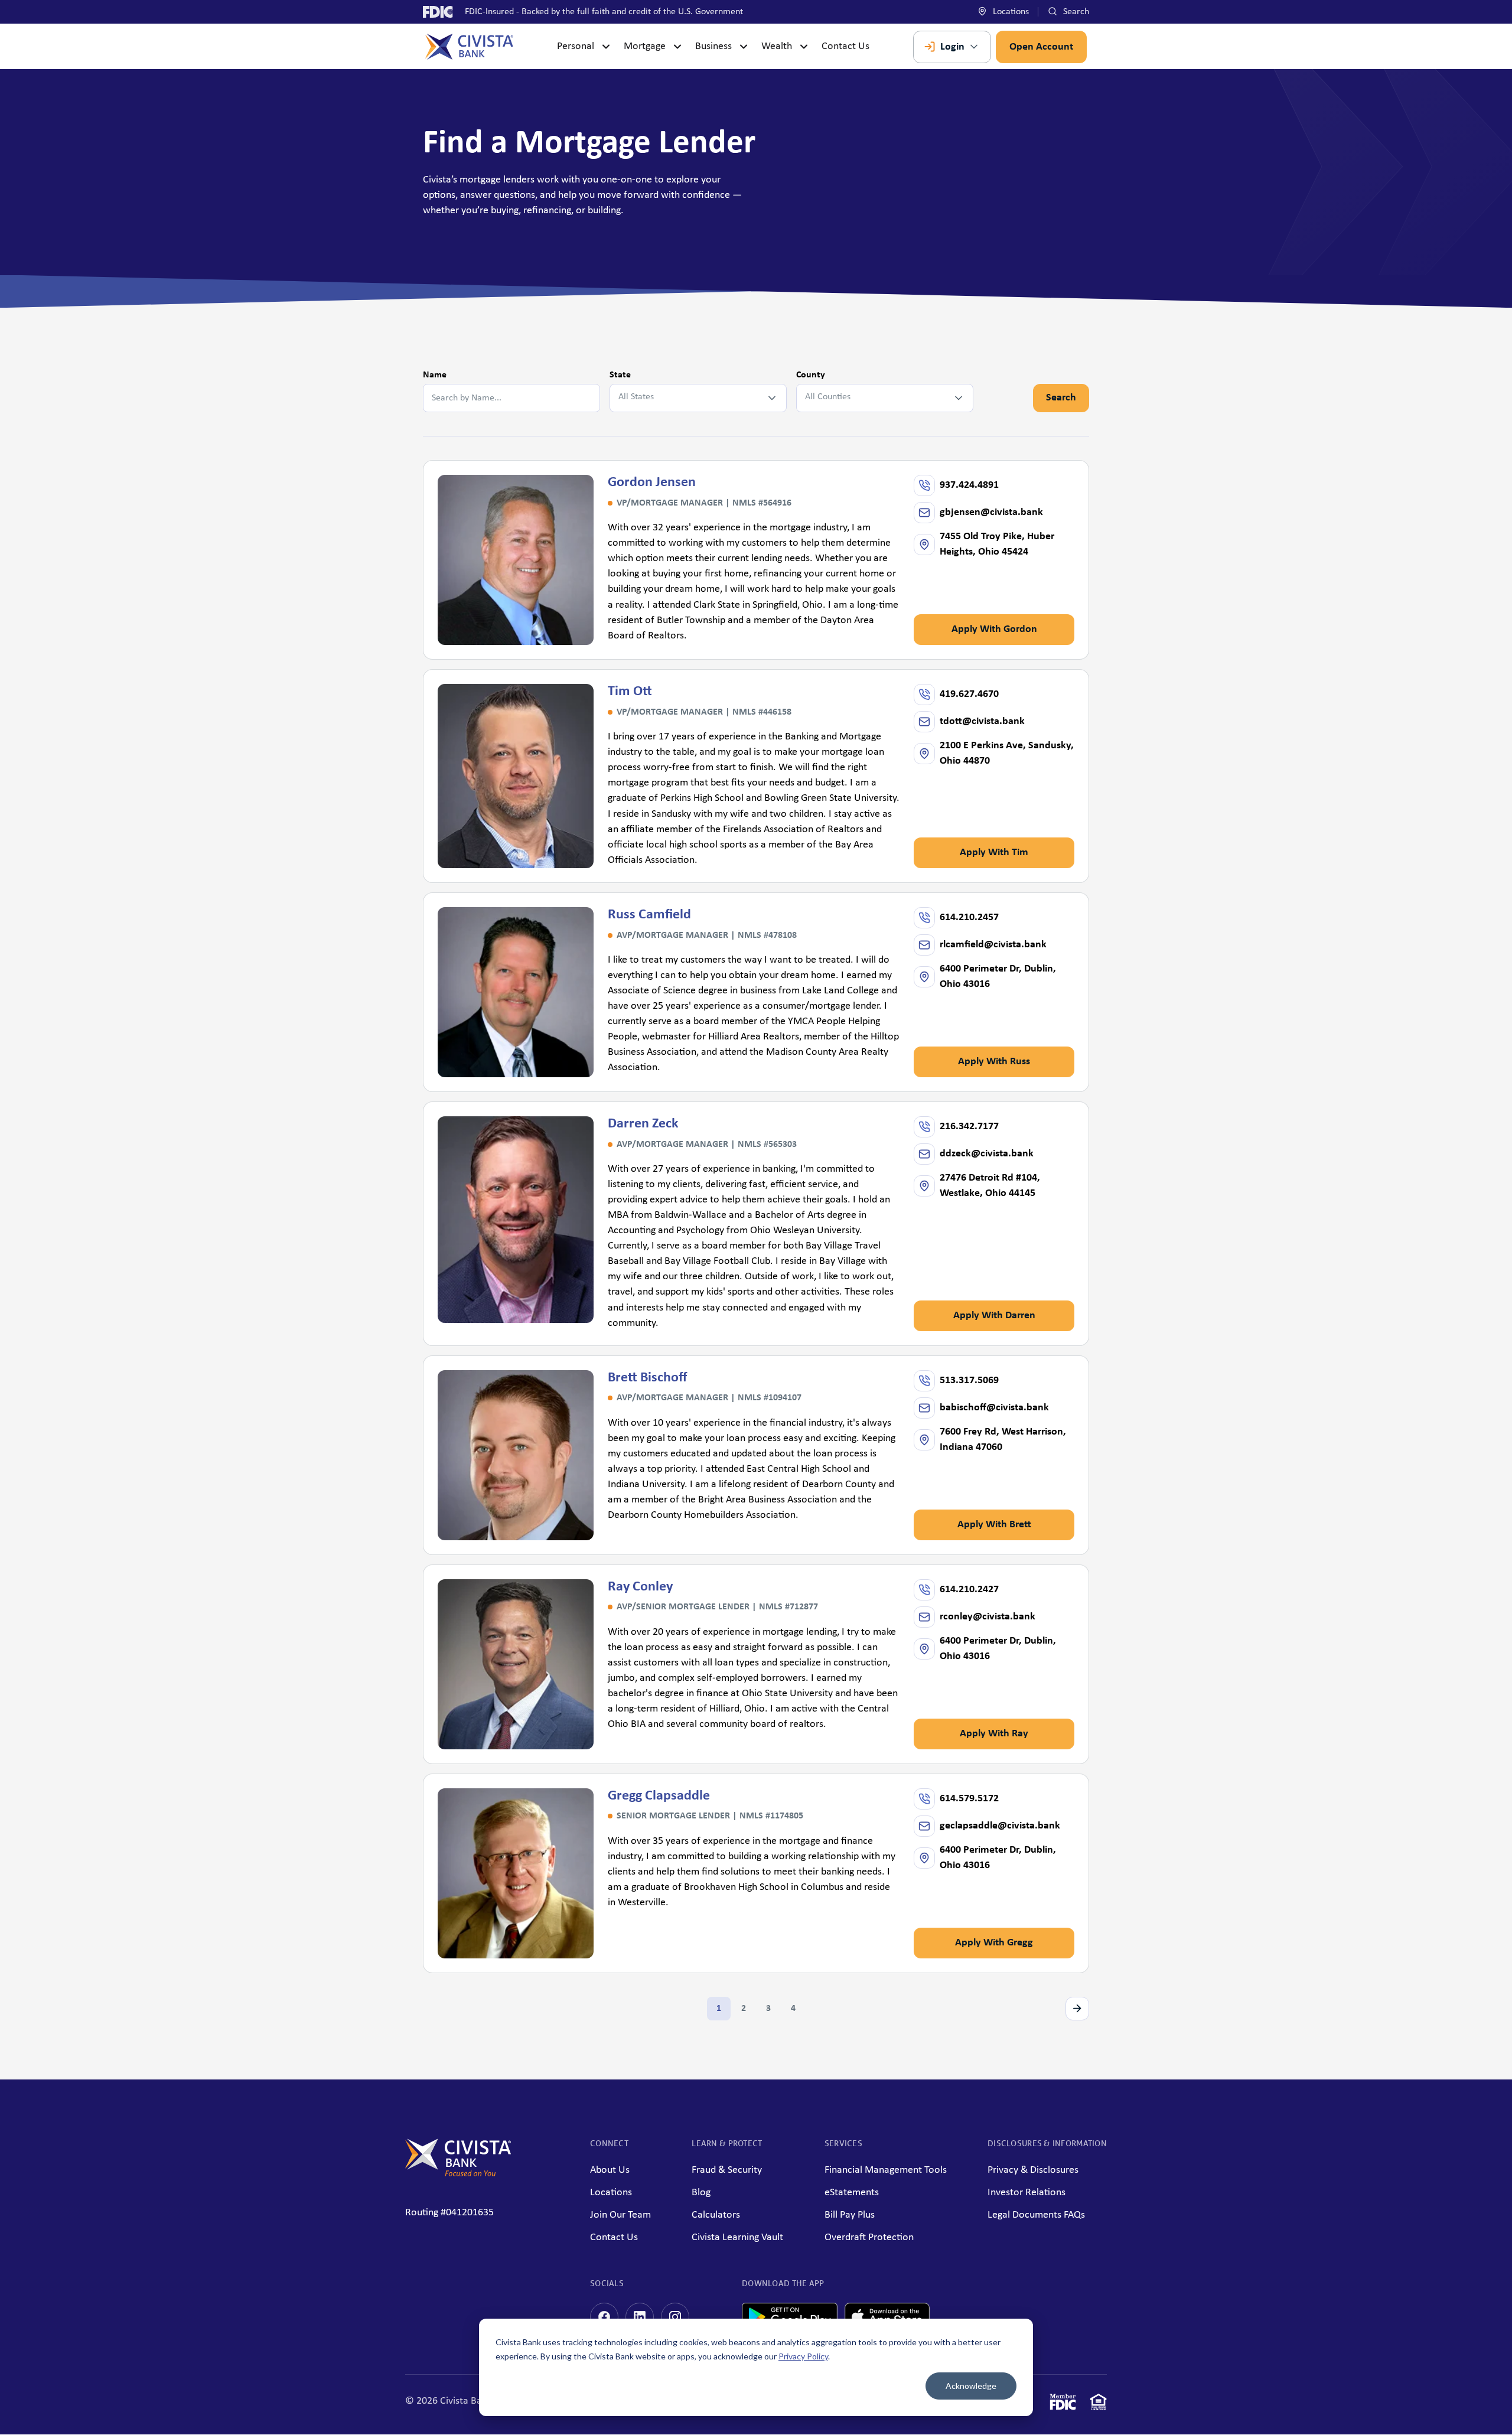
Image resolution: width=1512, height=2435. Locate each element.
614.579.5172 (969, 1799)
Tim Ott (630, 692)
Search (1075, 12)
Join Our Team (620, 2215)
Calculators (716, 2215)
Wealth (777, 46)
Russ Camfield (649, 915)
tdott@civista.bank (982, 721)
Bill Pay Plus (850, 2215)
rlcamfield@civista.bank (993, 945)
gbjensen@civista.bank (991, 512)
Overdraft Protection (869, 2237)
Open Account (1041, 47)
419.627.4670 (969, 694)
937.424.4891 (969, 485)
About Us (610, 2170)
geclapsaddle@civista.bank (1000, 1826)
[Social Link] (604, 2317)
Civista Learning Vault (737, 2237)
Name (435, 375)
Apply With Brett (994, 1525)
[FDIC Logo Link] (1063, 2405)
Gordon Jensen (652, 483)
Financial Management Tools (886, 2170)
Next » (1077, 2009)
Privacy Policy (803, 2356)
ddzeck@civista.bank (987, 1154)
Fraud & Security (727, 2170)
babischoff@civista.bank (994, 1408)
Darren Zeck (643, 1124)
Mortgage (645, 46)
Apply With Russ (994, 1062)
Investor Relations (1027, 2193)
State (620, 375)
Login (952, 47)
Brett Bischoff (647, 1378)
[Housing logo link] (1099, 2405)
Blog (701, 2193)
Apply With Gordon (994, 629)
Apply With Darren (994, 1316)
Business (713, 46)
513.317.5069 (969, 1381)
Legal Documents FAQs (1036, 2215)
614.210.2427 (969, 1590)
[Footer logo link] (458, 2174)
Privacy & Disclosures (1033, 2170)
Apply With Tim (994, 853)
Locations (1010, 12)
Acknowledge (971, 2386)
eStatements (852, 2193)
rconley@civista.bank (988, 1617)
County (811, 375)
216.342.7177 (969, 1127)
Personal (576, 46)
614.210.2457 (969, 917)
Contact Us (845, 46)
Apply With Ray (994, 1734)
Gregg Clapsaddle (659, 1796)
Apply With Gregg (994, 1943)
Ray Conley (640, 1587)
